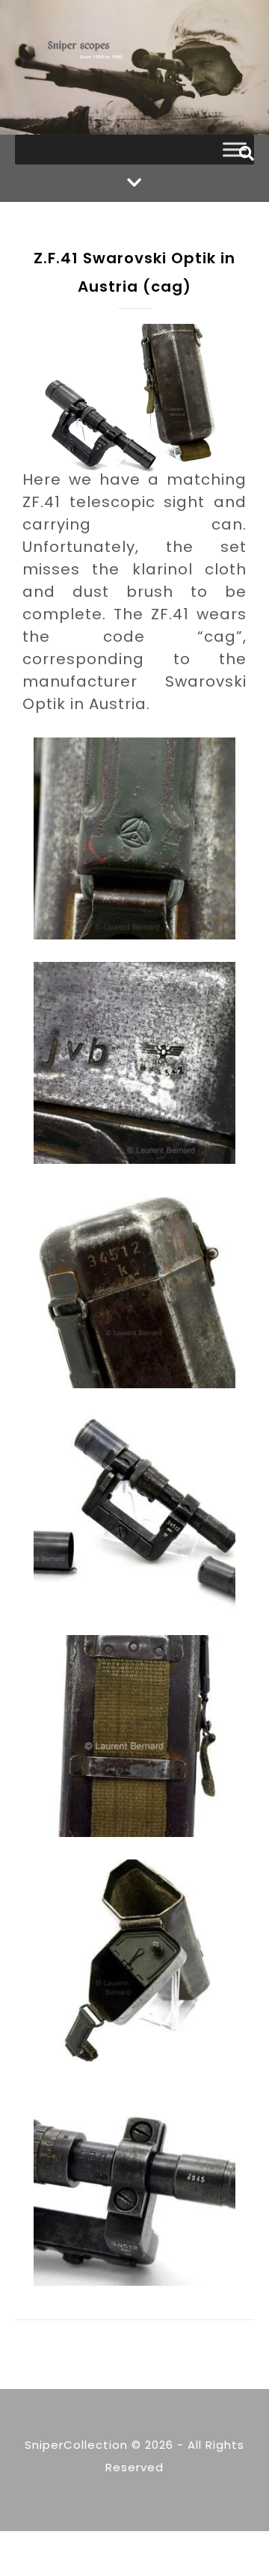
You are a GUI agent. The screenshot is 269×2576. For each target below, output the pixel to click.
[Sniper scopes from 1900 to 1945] (134, 67)
